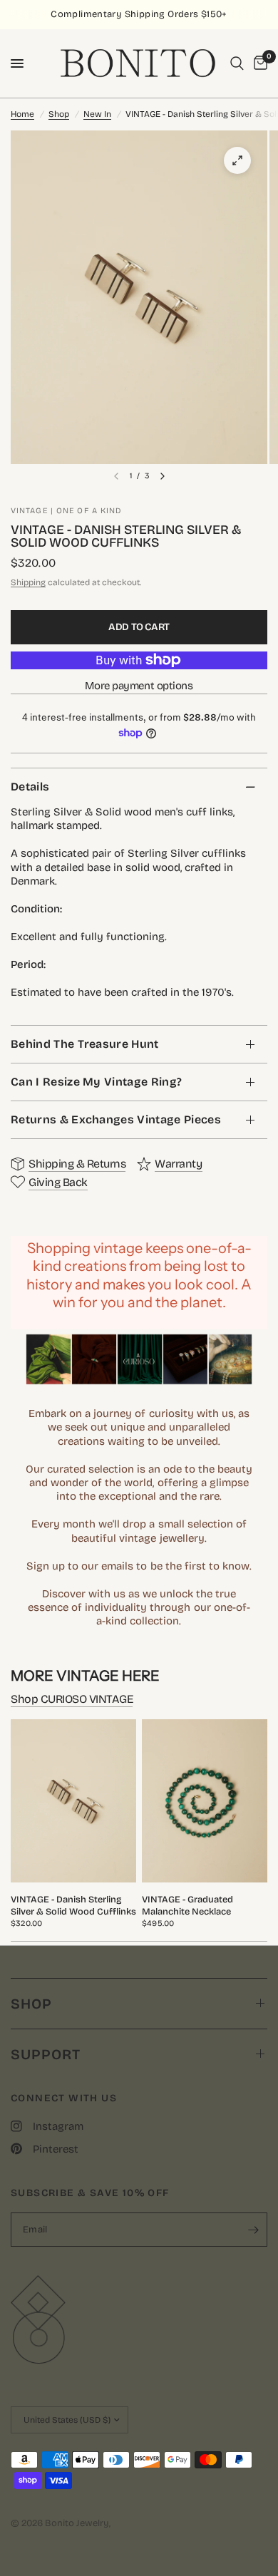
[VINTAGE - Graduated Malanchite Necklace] (205, 1801)
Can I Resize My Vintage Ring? (96, 1082)
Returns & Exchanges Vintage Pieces (116, 1119)
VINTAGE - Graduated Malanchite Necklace (187, 1905)
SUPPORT (46, 2054)
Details (30, 787)
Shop (59, 114)
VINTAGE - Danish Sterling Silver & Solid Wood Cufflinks (73, 1905)
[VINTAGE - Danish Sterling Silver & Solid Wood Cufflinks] (73, 1801)
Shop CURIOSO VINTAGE (72, 1699)
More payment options (139, 686)
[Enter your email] (253, 2230)
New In (97, 114)
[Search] (237, 63)
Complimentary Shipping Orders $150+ (139, 14)
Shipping (28, 582)
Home (22, 114)
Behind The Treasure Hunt (85, 1044)
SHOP (31, 2004)
